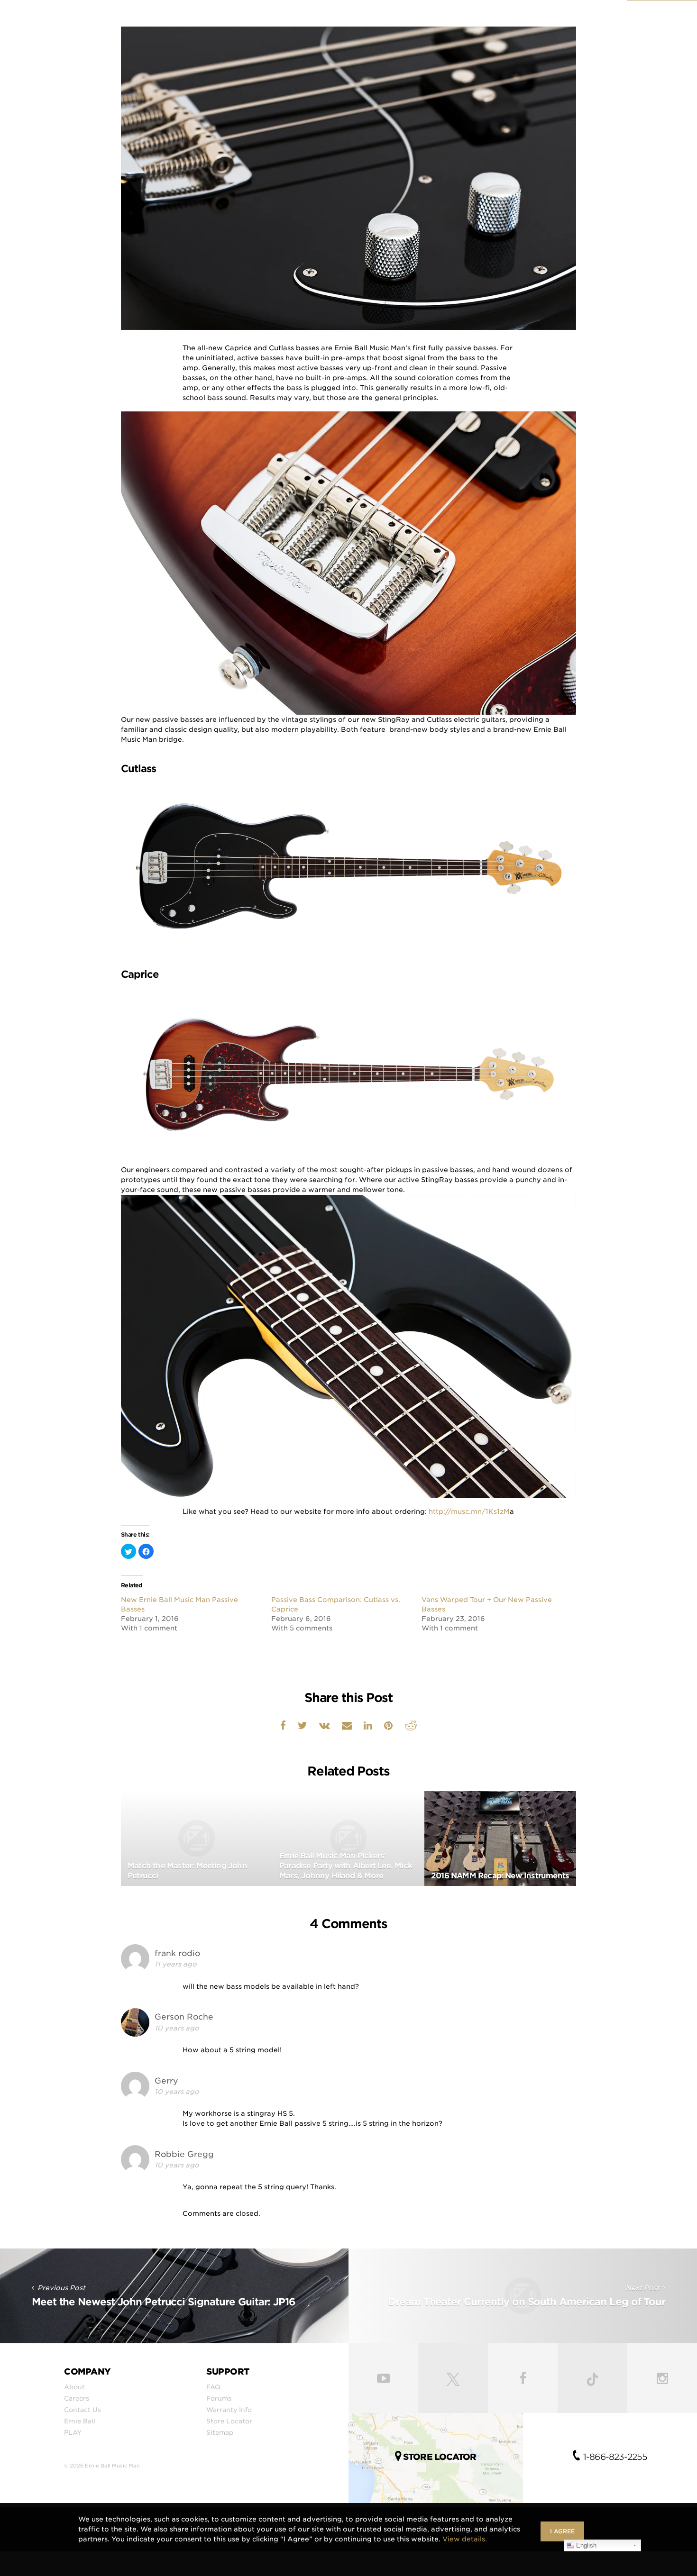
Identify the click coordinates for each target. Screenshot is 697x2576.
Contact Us (83, 2410)
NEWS (633, 23)
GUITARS (459, 23)
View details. (465, 2539)
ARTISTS (548, 23)
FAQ (213, 2387)
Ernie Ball (80, 2421)
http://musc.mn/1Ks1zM (469, 1511)
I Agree (562, 2531)
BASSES (504, 23)
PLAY (73, 2432)
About (74, 2387)
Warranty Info (229, 2410)
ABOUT (592, 23)
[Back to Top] (685, 2567)
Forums (219, 2398)
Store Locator (229, 2421)
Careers (77, 2398)
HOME (417, 23)
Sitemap (220, 2432)
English (585, 2545)
